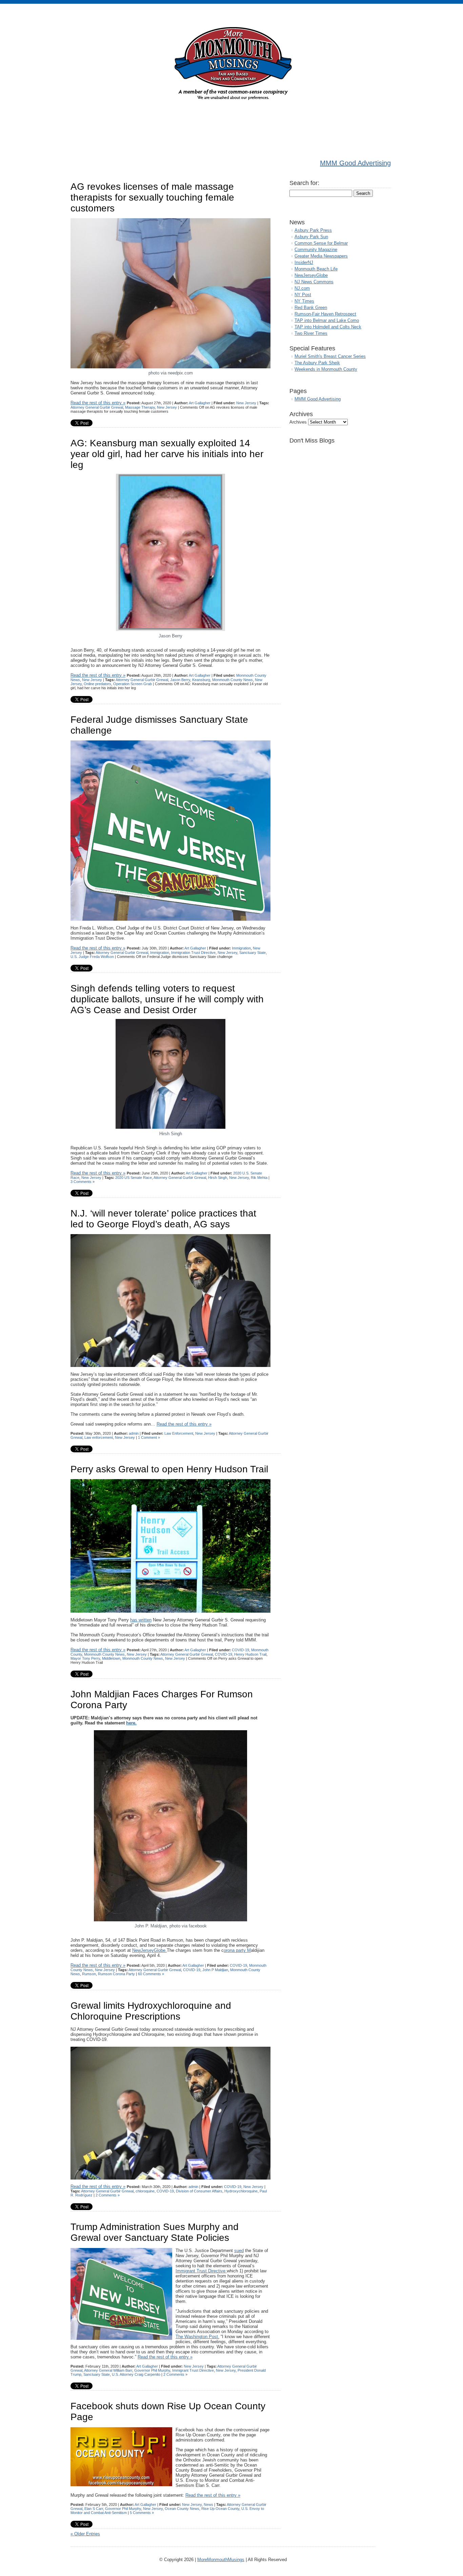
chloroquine (145, 2191)
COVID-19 (240, 1650)
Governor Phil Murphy (152, 2370)
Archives (298, 422)
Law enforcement (99, 1437)
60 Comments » (151, 1974)
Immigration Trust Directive (193, 953)
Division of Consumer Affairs (199, 2191)
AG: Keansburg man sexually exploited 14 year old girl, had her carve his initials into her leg (167, 454)
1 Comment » (149, 1437)
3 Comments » (83, 1182)
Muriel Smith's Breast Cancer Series (330, 356)
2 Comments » (108, 2195)
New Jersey (246, 403)
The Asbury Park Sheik (317, 363)
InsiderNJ (304, 262)
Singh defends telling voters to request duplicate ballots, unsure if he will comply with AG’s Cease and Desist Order (167, 999)
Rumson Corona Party (116, 1974)
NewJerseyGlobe (311, 275)
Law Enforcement (179, 1433)
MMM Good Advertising (355, 163)
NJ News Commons (314, 282)
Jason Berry (180, 680)
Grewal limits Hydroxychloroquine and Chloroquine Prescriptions (151, 2011)
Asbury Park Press (313, 230)
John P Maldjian (215, 1970)
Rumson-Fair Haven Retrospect (325, 314)
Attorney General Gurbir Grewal (97, 407)
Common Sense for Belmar (321, 243)
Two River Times (311, 333)
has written (141, 1620)
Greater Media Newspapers (321, 256)
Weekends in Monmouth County (326, 369)
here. (131, 1723)
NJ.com (302, 288)
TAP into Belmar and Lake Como (327, 320)
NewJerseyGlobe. (149, 1950)
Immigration (241, 948)
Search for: (304, 183)
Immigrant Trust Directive (201, 2271)
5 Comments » (142, 2513)
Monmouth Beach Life (316, 269)
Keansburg (201, 680)
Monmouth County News (233, 680)
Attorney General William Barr (108, 2370)
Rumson (89, 1974)
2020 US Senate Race (134, 1178)
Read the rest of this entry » (98, 403)
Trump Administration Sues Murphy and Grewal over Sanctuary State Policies (155, 2232)
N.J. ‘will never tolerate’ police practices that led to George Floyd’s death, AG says (163, 1219)
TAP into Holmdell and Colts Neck (328, 327)
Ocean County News (182, 2509)
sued (239, 2251)
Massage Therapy (140, 407)
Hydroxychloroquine (241, 2191)
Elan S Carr (94, 2509)
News (208, 2505)
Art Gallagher (200, 403)
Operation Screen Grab (133, 684)
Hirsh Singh (218, 1178)
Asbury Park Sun (311, 237)
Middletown (111, 1658)
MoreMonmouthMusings (221, 2560)
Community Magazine (316, 250)
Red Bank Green (311, 308)
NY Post (303, 295)
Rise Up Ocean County (220, 2509)
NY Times (304, 301)
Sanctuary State (253, 953)
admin (134, 1433)
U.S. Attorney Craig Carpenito (136, 2374)
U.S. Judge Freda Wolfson (92, 957)
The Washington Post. (197, 2337)
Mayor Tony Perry (85, 1658)
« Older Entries (85, 2534)
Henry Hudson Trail (250, 1654)
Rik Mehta (259, 1178)
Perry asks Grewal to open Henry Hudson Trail (169, 1469)
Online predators (97, 684)
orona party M (237, 1950)
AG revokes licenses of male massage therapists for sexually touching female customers (152, 197)
